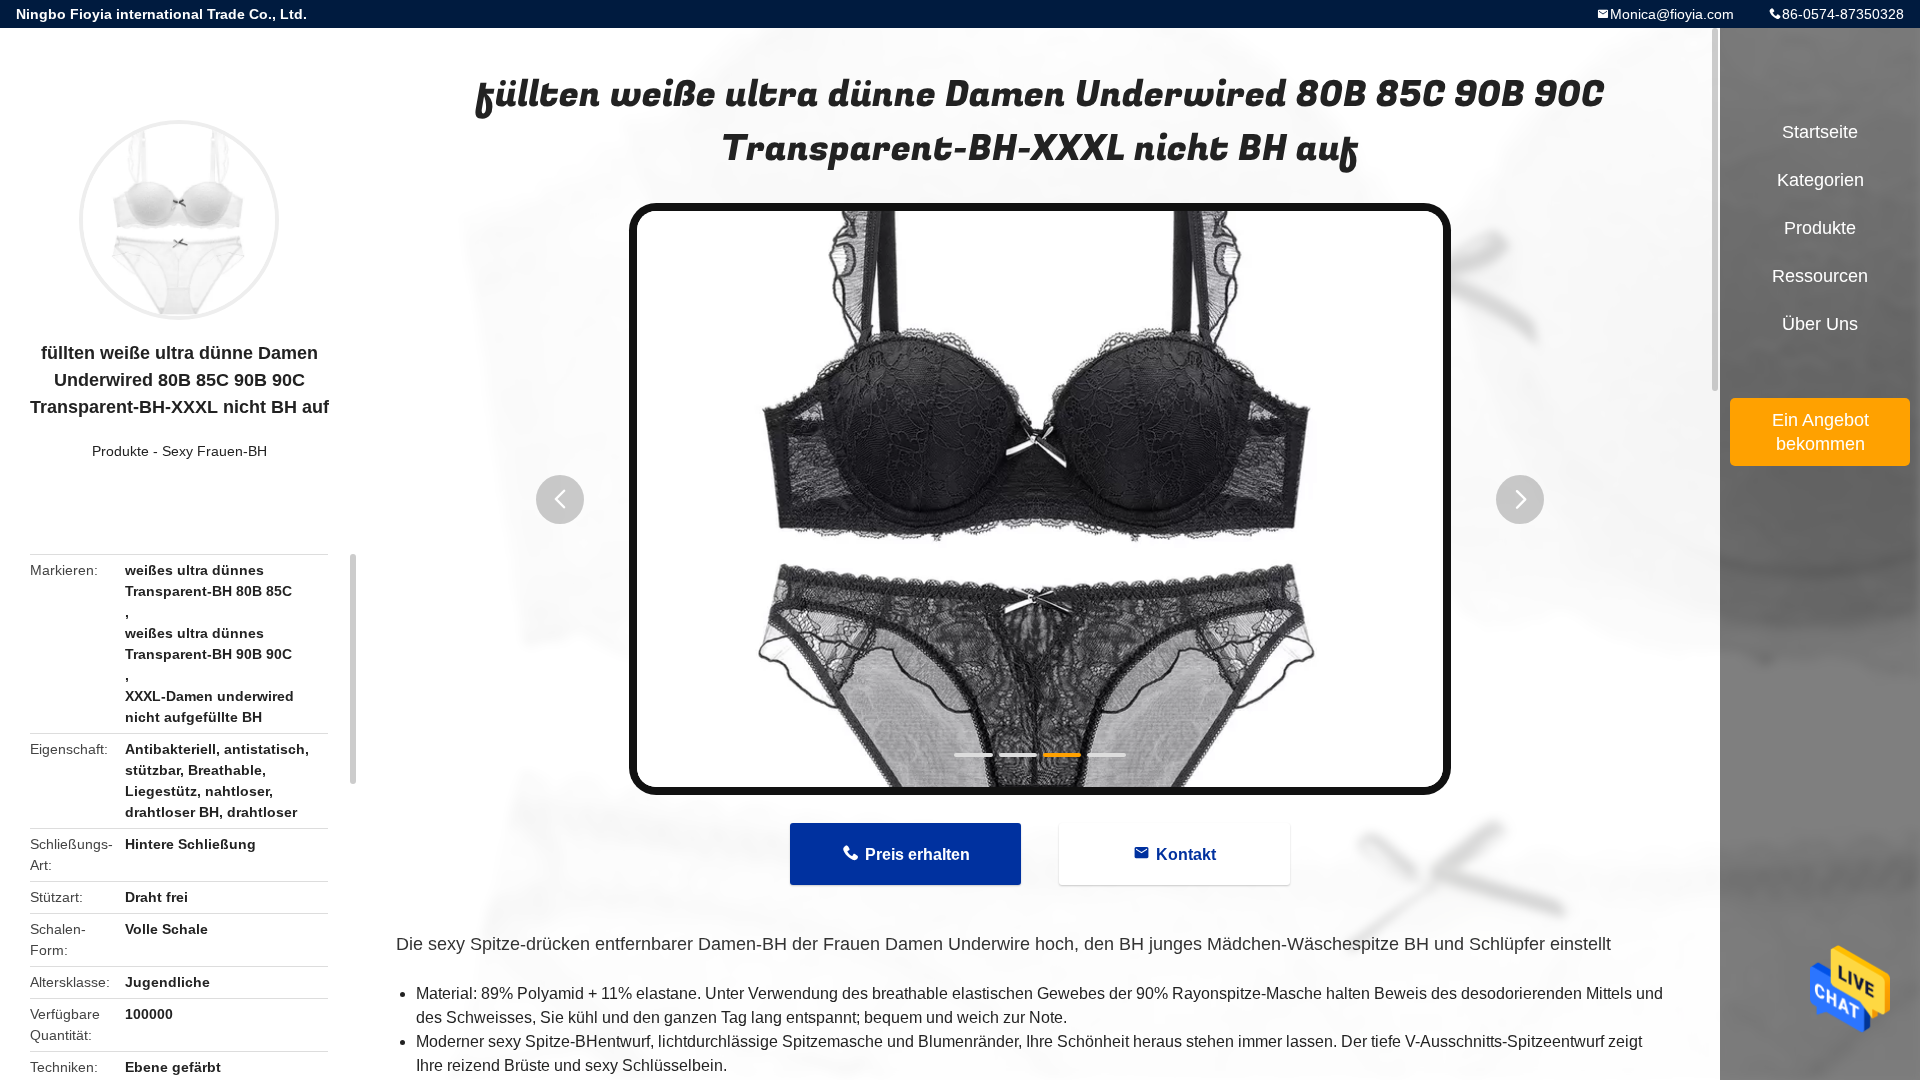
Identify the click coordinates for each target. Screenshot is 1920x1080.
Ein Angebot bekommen (1820, 432)
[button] (560, 499)
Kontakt (1186, 854)
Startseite (1820, 132)
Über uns (1820, 324)
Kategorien (1820, 180)
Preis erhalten (917, 854)
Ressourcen (1820, 276)
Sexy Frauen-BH (214, 451)
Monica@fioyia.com (1672, 14)
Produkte (120, 451)
